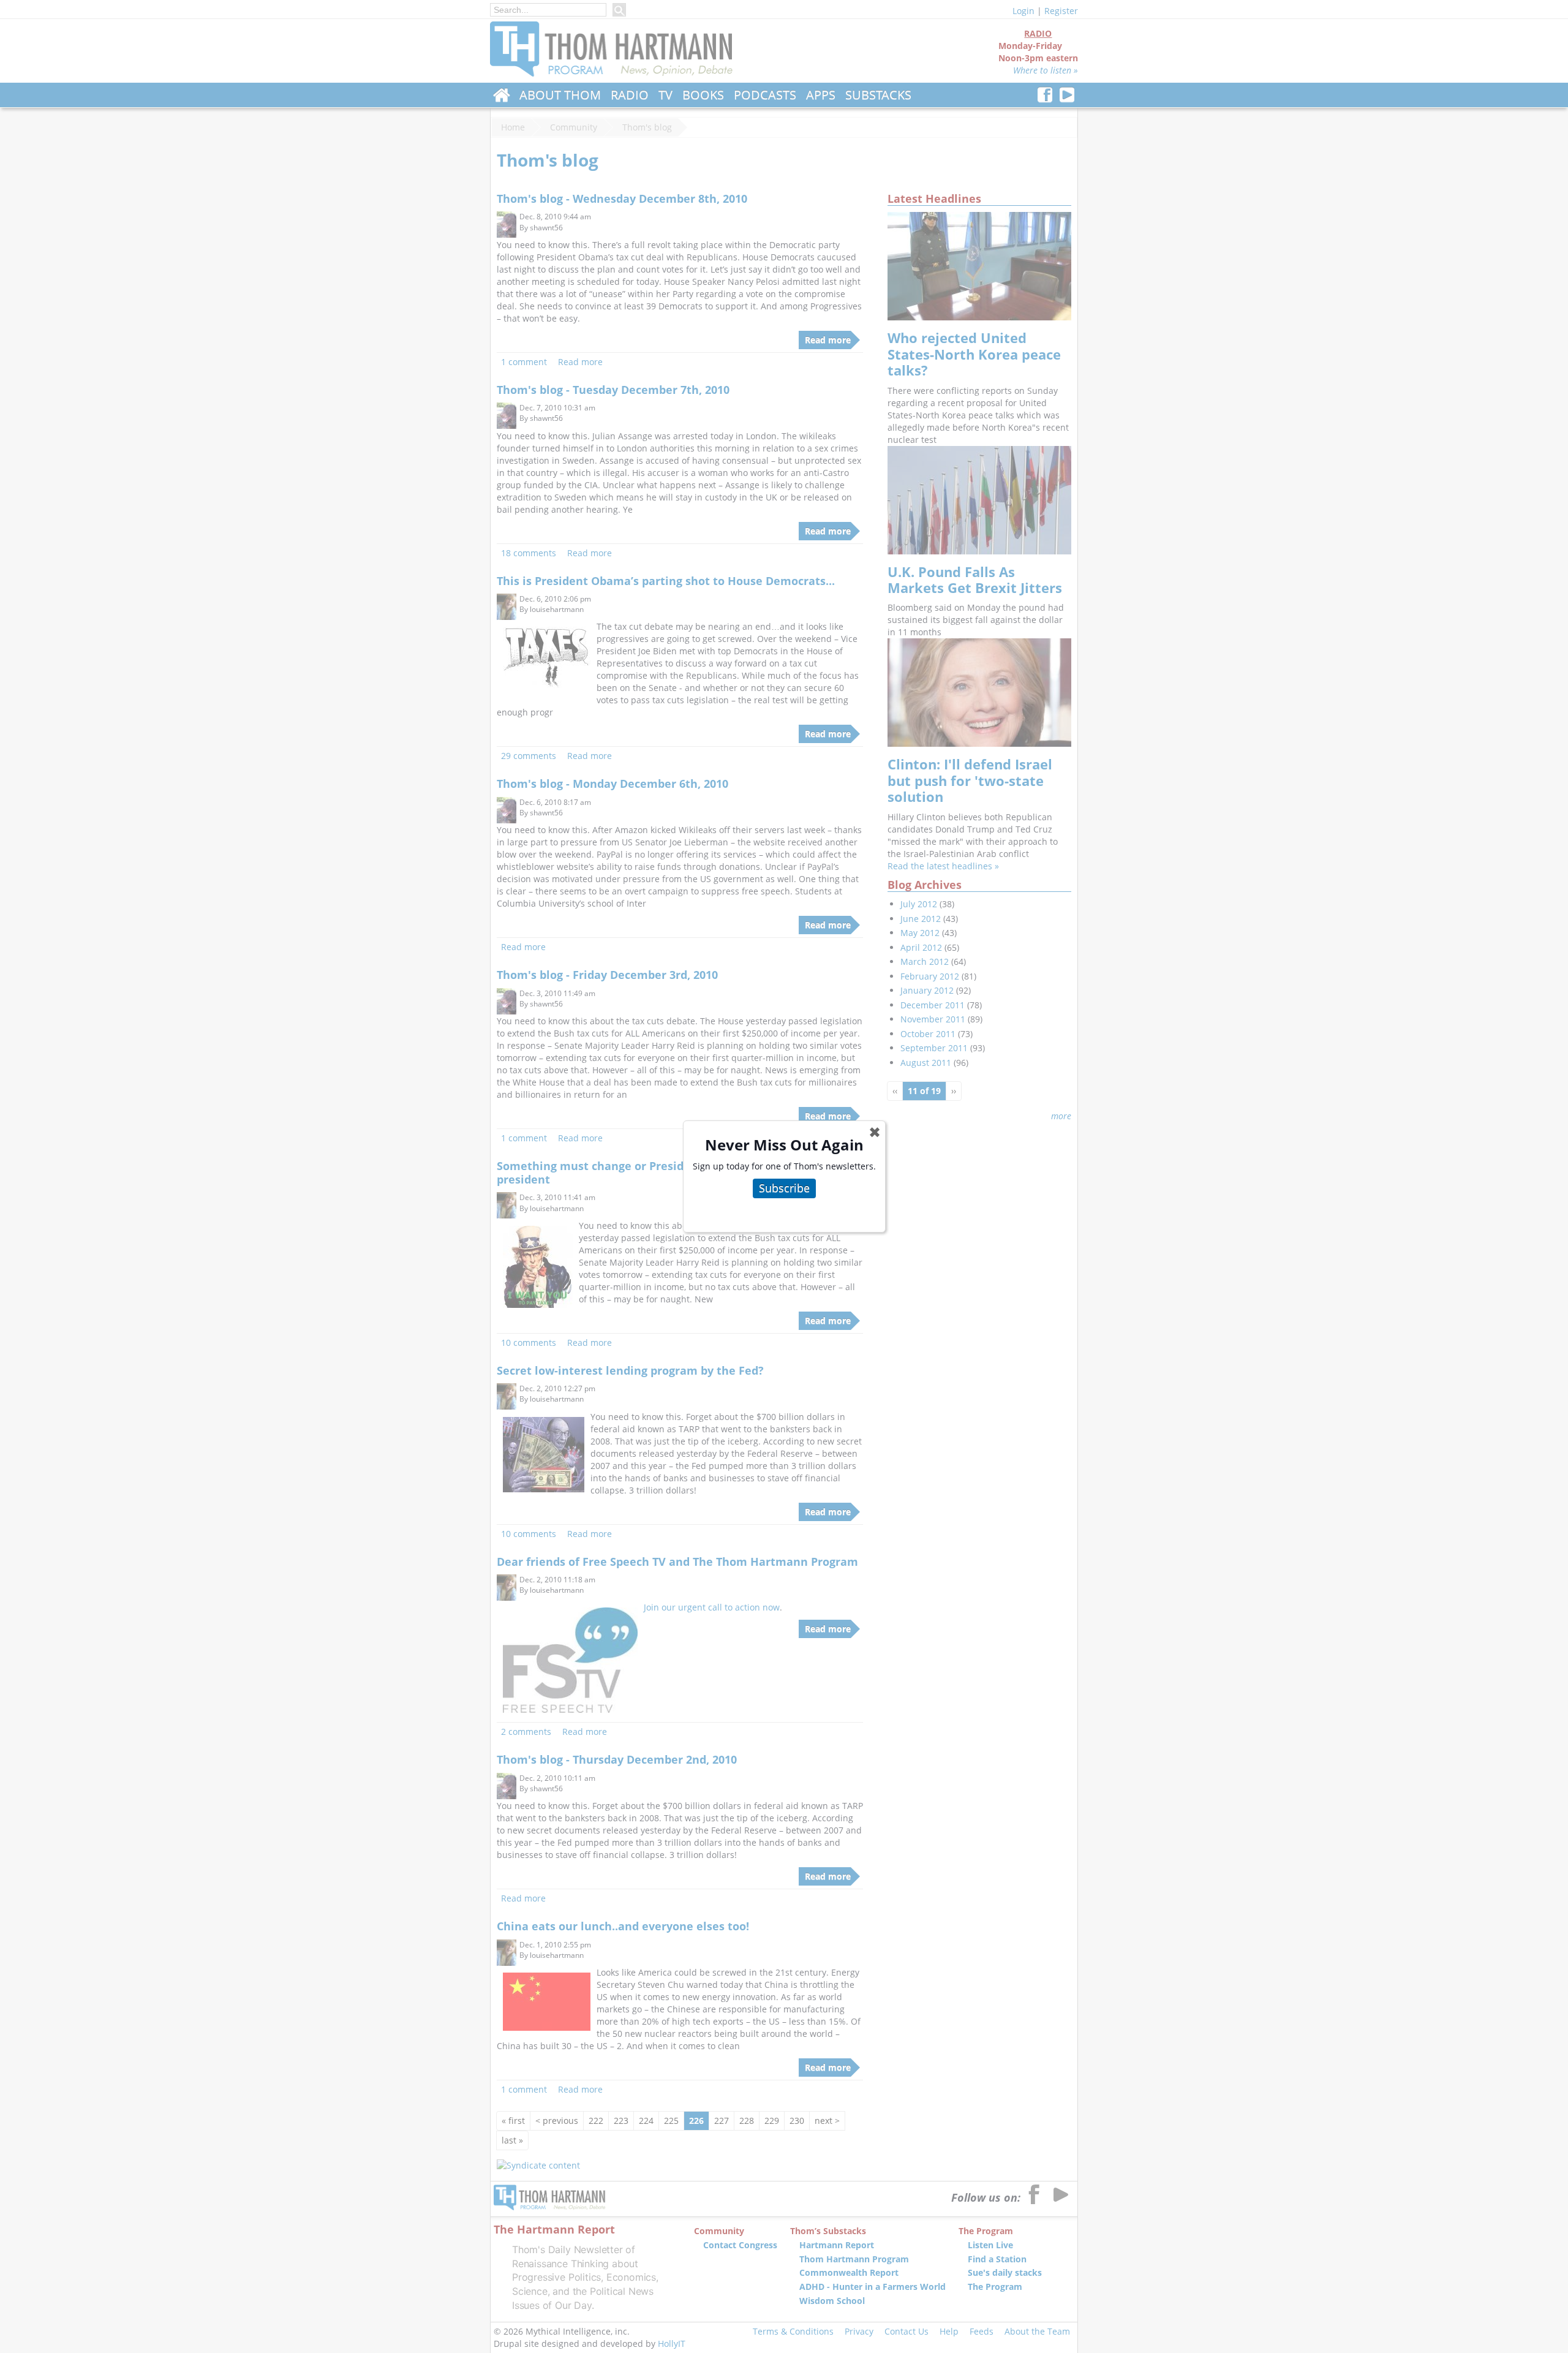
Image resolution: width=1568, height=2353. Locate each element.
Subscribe (784, 1188)
